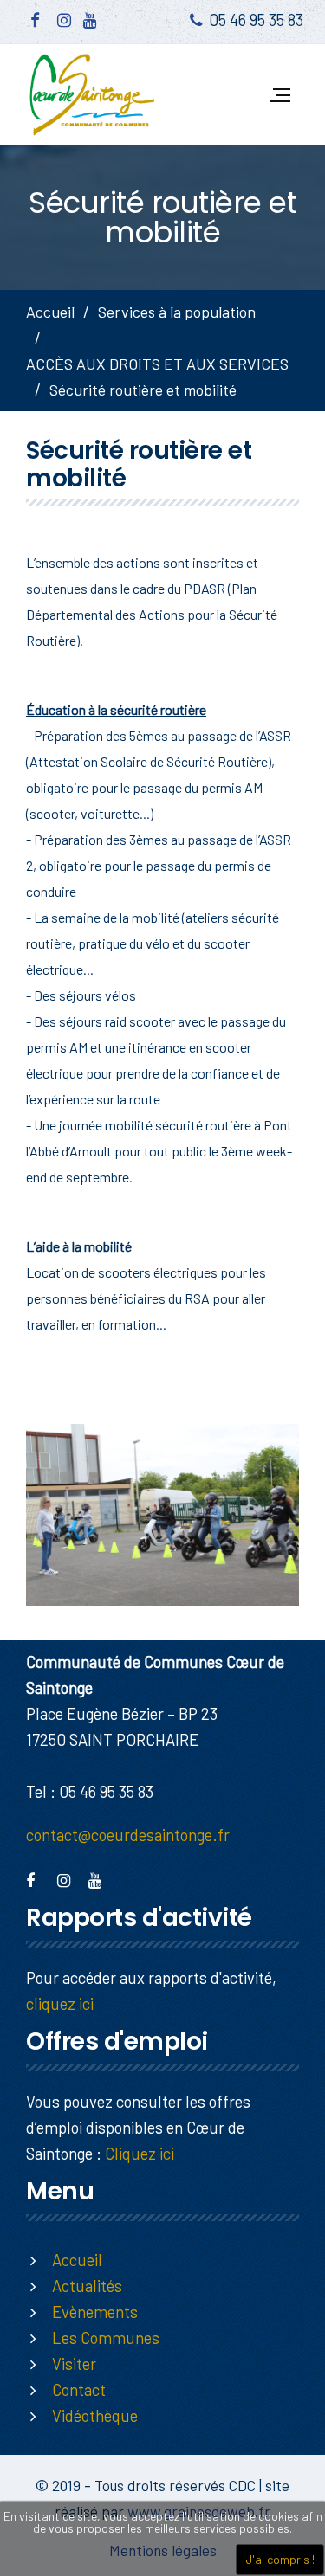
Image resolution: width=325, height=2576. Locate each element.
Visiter (74, 2363)
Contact (79, 2389)
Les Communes (106, 2338)
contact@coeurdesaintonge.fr (128, 1835)
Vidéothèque (95, 2415)
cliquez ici (60, 2003)
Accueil (50, 312)
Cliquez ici (140, 2153)
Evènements (95, 2312)
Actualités (87, 2286)
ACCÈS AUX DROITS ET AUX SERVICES (157, 364)
